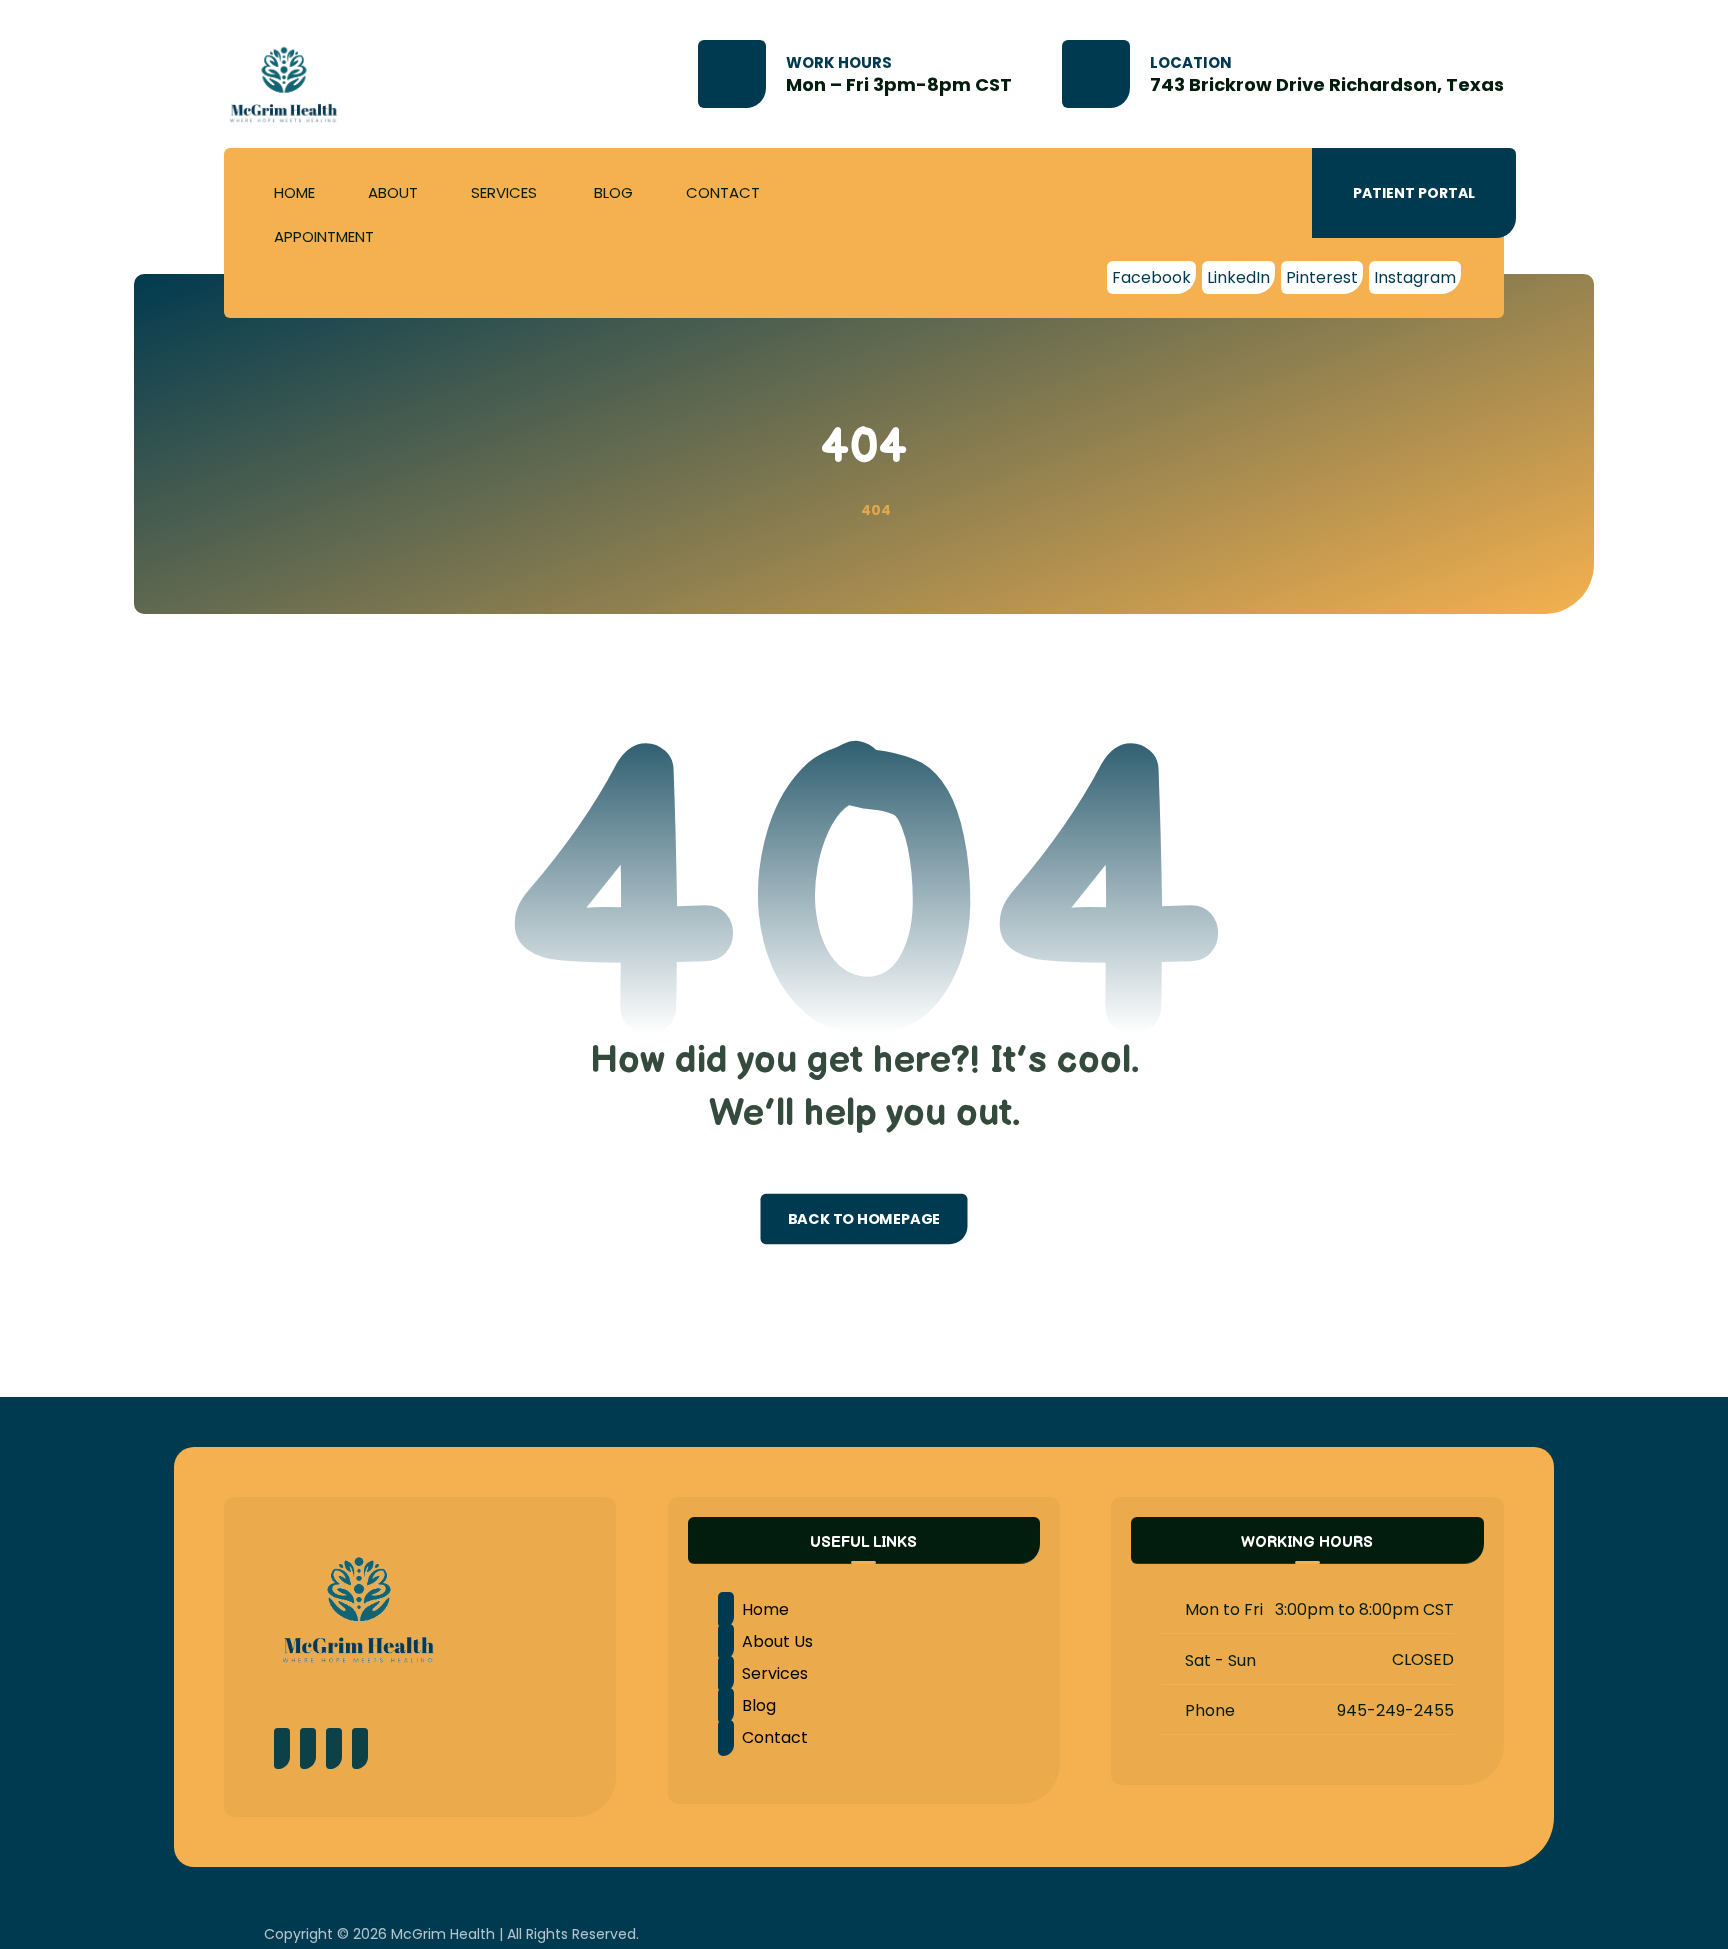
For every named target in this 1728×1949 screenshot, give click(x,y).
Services (775, 1673)
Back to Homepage (864, 1218)
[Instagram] (334, 1748)
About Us (777, 1641)
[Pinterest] (308, 1748)
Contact (775, 1737)
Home (765, 1609)
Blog (759, 1705)
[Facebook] (282, 1748)
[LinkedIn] (360, 1748)
